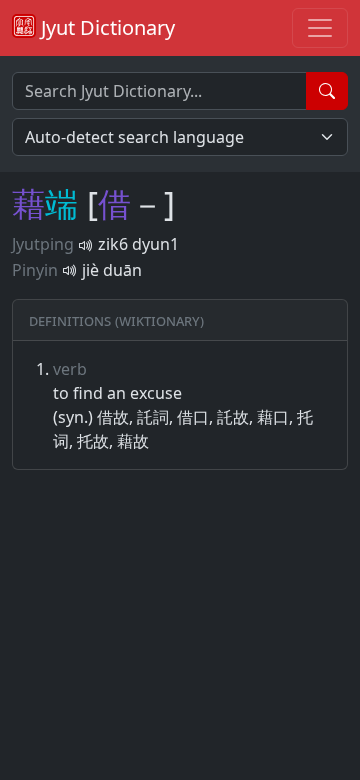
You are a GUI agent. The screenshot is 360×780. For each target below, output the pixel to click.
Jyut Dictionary (105, 27)
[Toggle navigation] (320, 28)
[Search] (327, 91)
